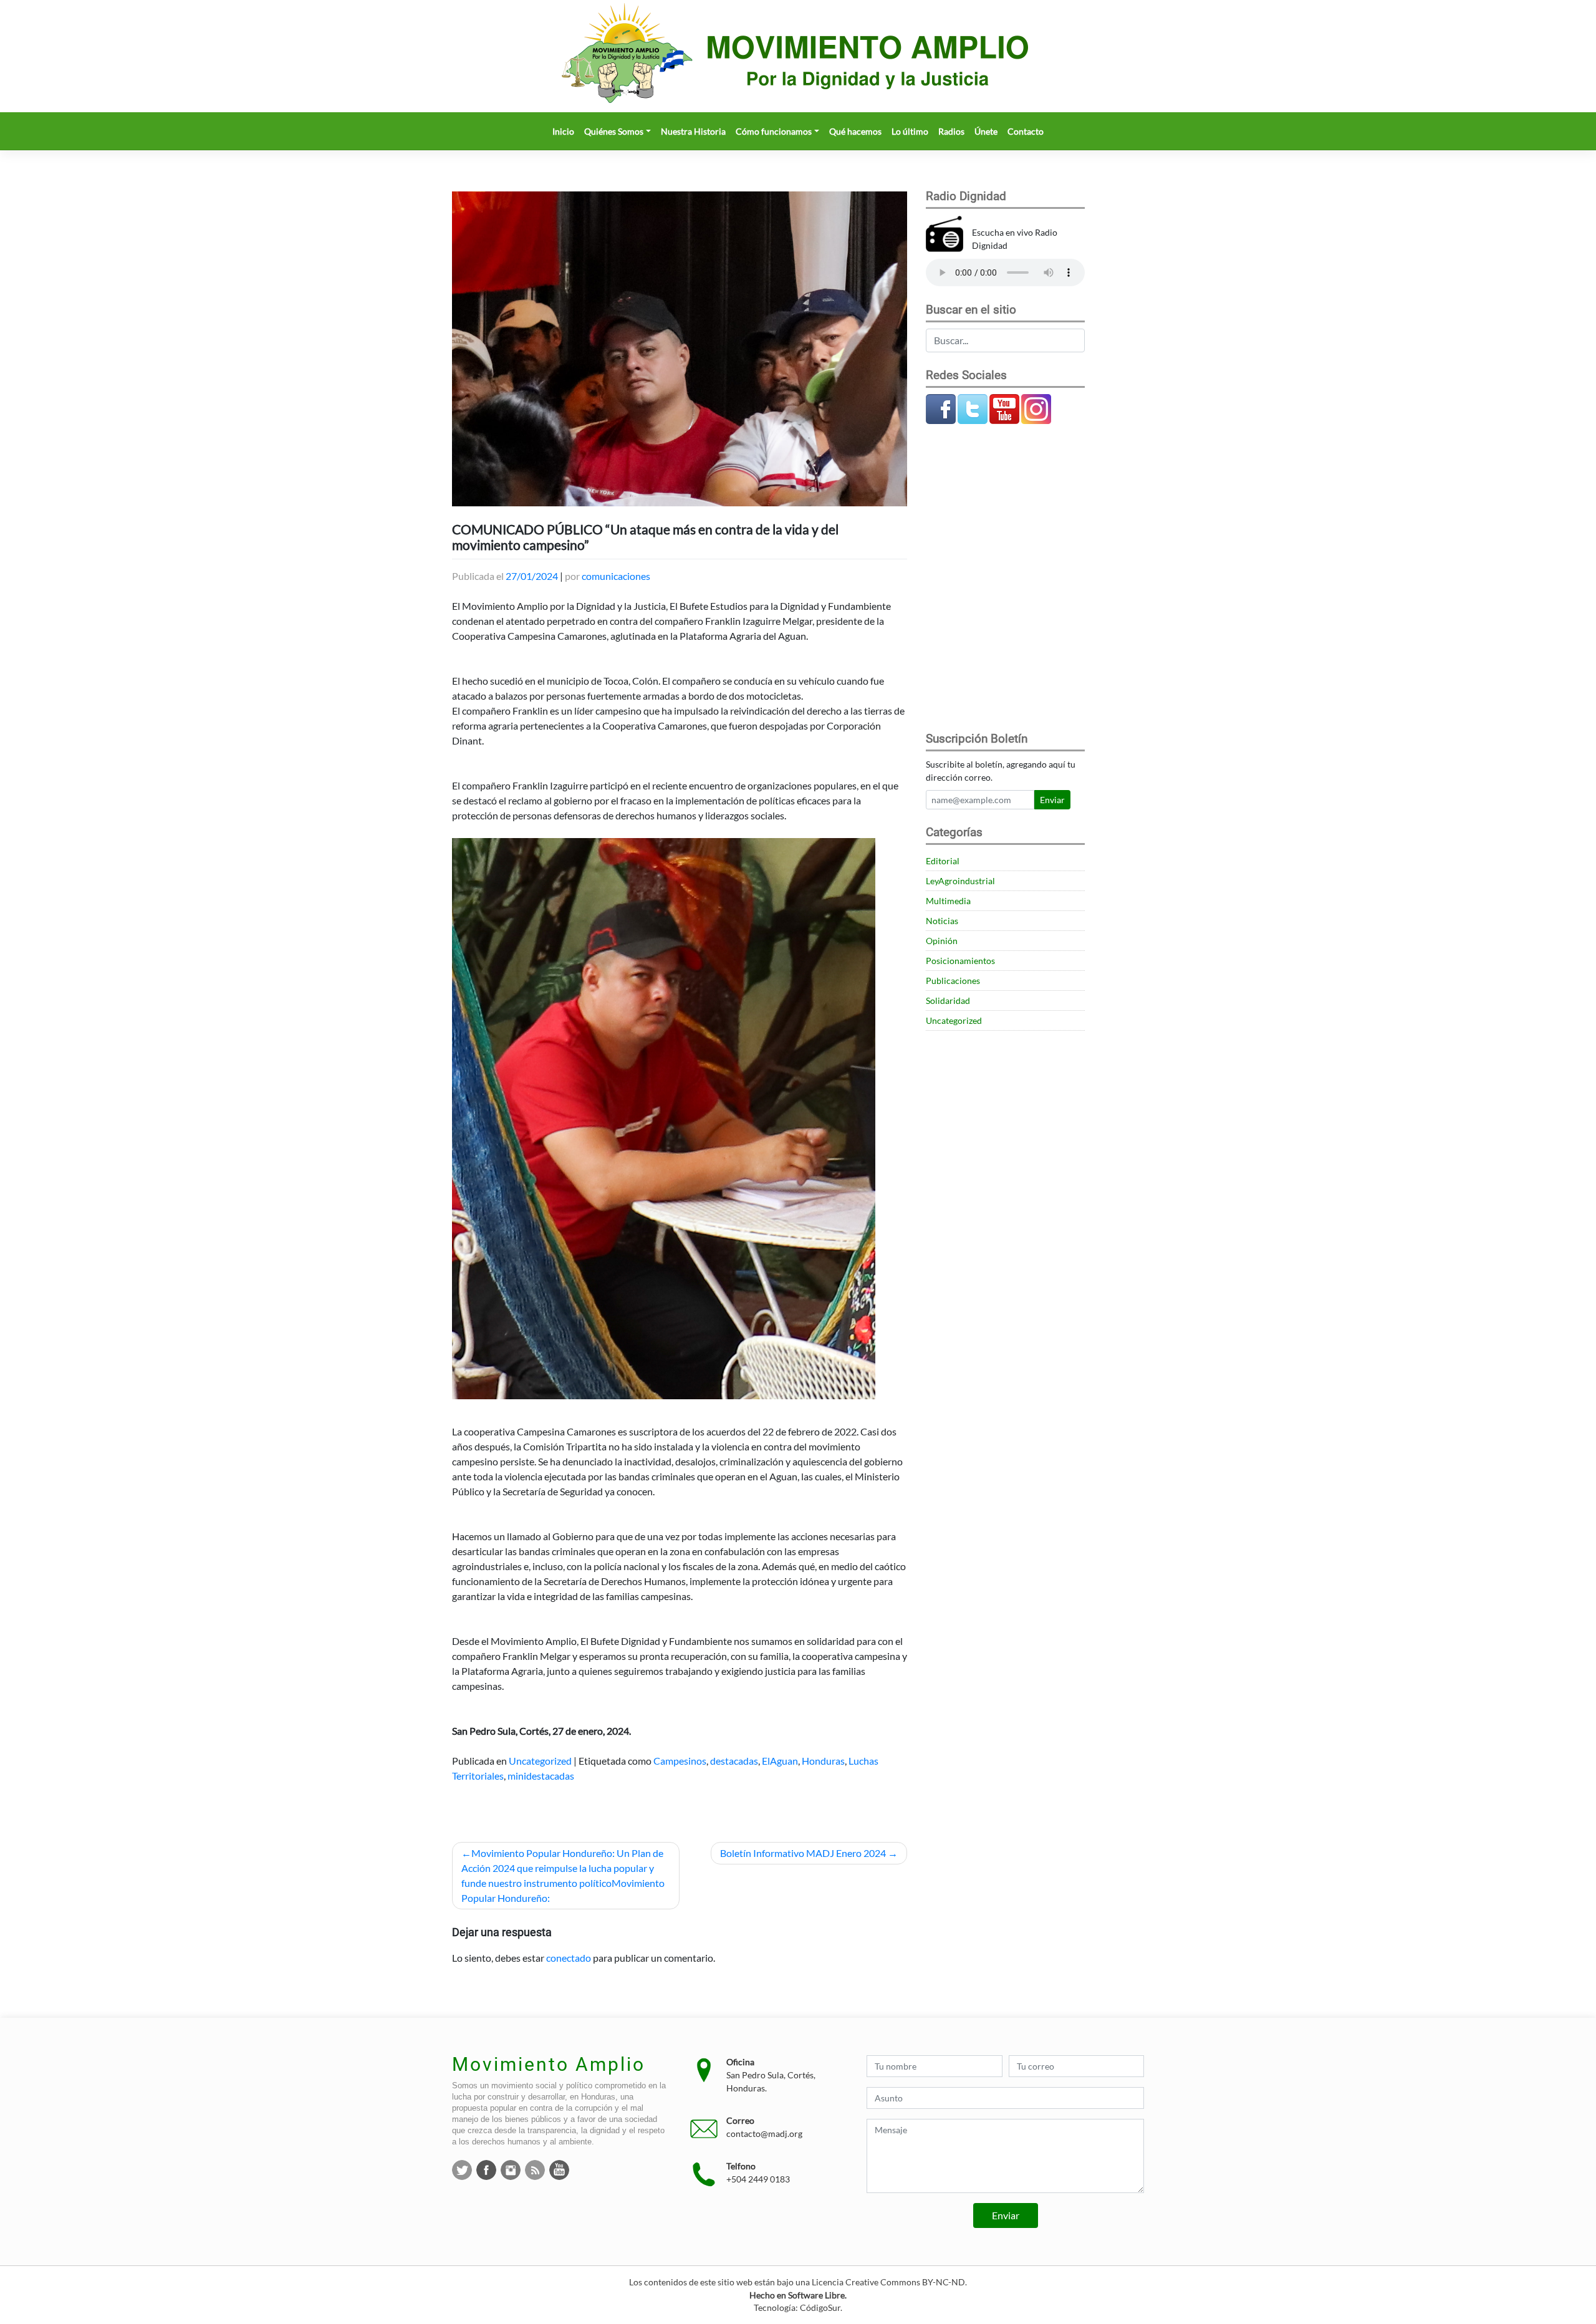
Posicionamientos (960, 961)
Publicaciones (953, 981)
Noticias (942, 921)
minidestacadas (541, 1776)
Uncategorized (540, 1761)
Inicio (563, 131)
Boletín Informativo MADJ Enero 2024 (803, 1853)
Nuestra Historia (693, 131)
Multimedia (948, 901)
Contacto (1026, 131)
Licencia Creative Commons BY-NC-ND (888, 2282)
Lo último (910, 131)
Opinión (942, 941)
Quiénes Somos (614, 131)
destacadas (734, 1761)
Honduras (823, 1761)
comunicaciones (616, 576)
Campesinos (680, 1761)
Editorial (943, 861)
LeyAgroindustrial (960, 881)
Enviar (1052, 800)
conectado (569, 1958)
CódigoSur (820, 2308)
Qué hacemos (855, 131)
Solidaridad (948, 1000)
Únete (986, 131)
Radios (951, 131)
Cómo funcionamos (774, 131)
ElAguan (780, 1761)
